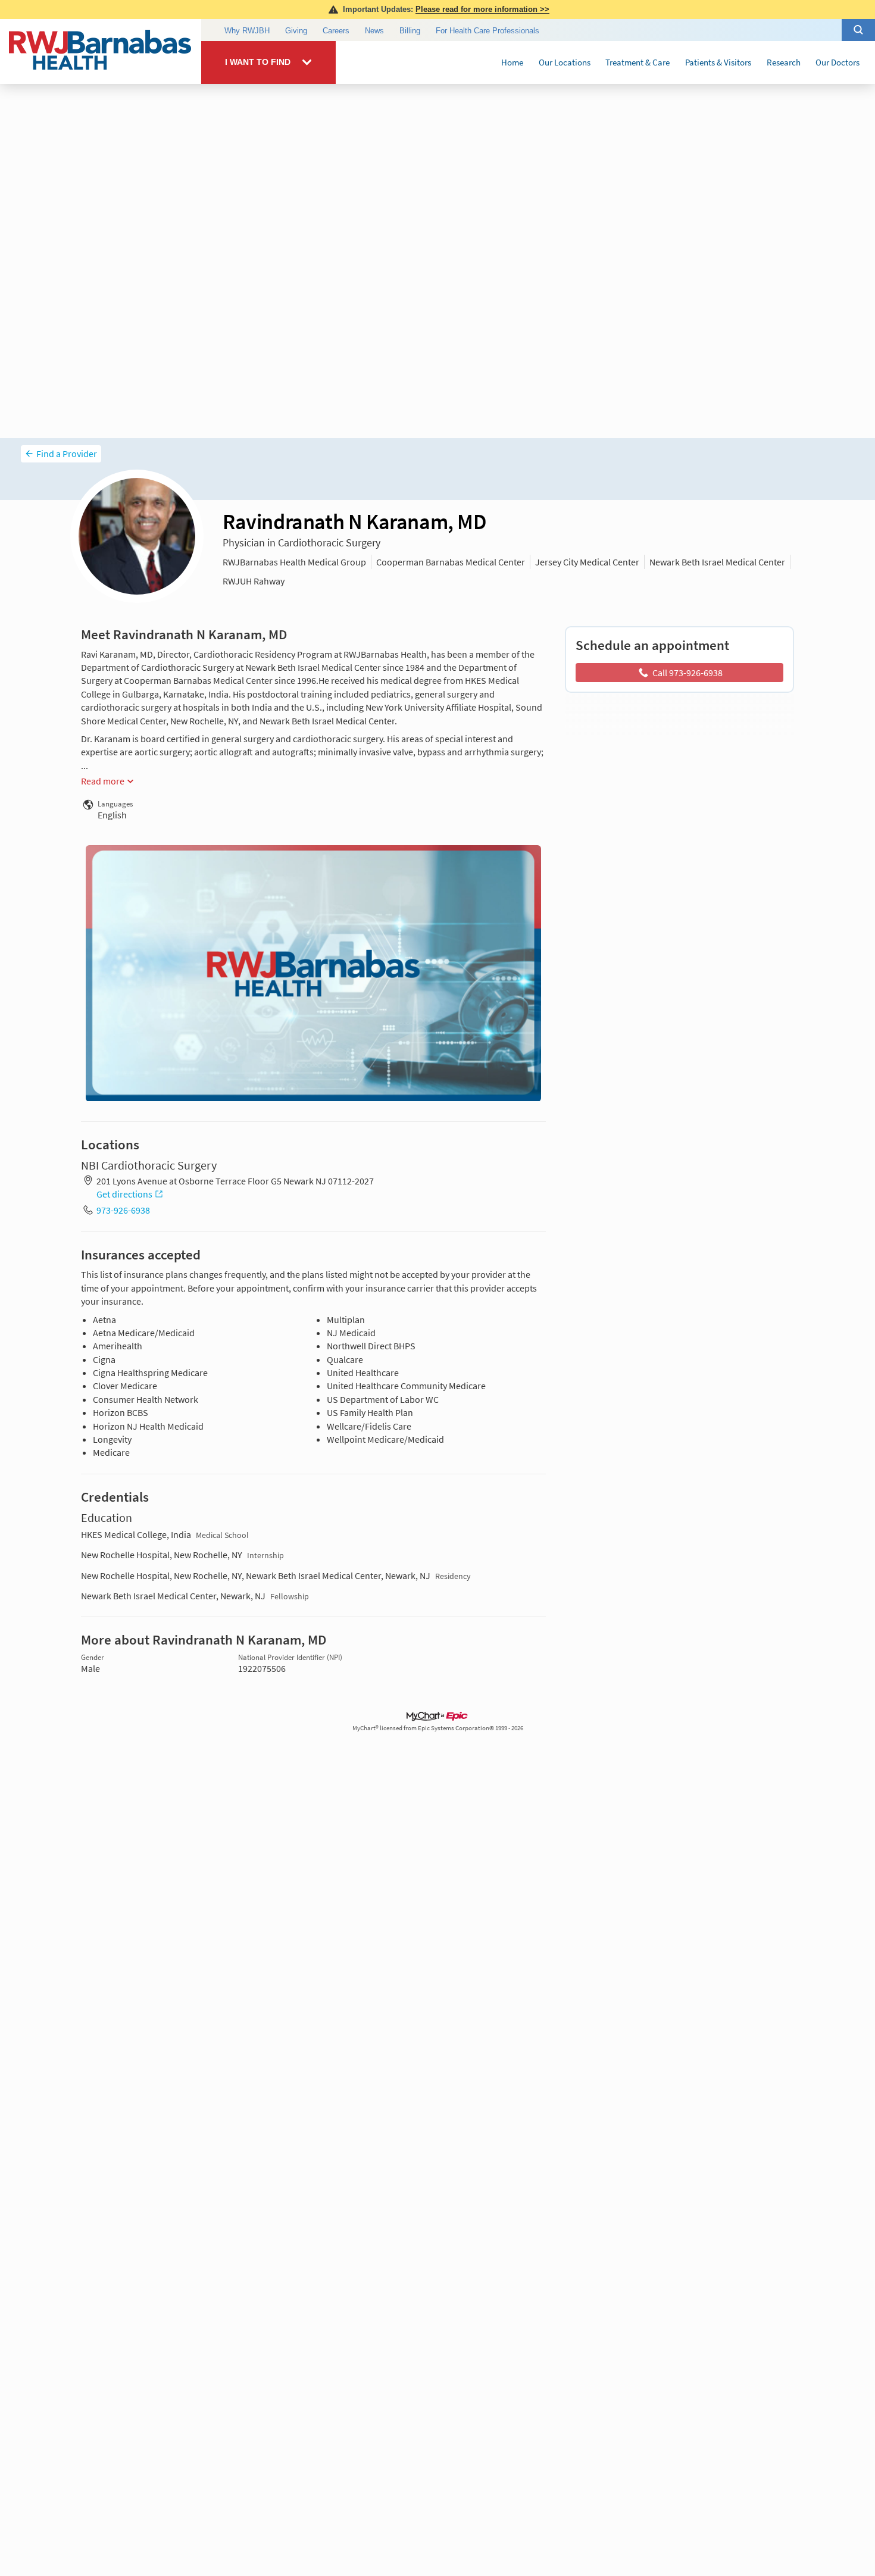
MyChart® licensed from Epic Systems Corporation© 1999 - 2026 (438, 1728)
